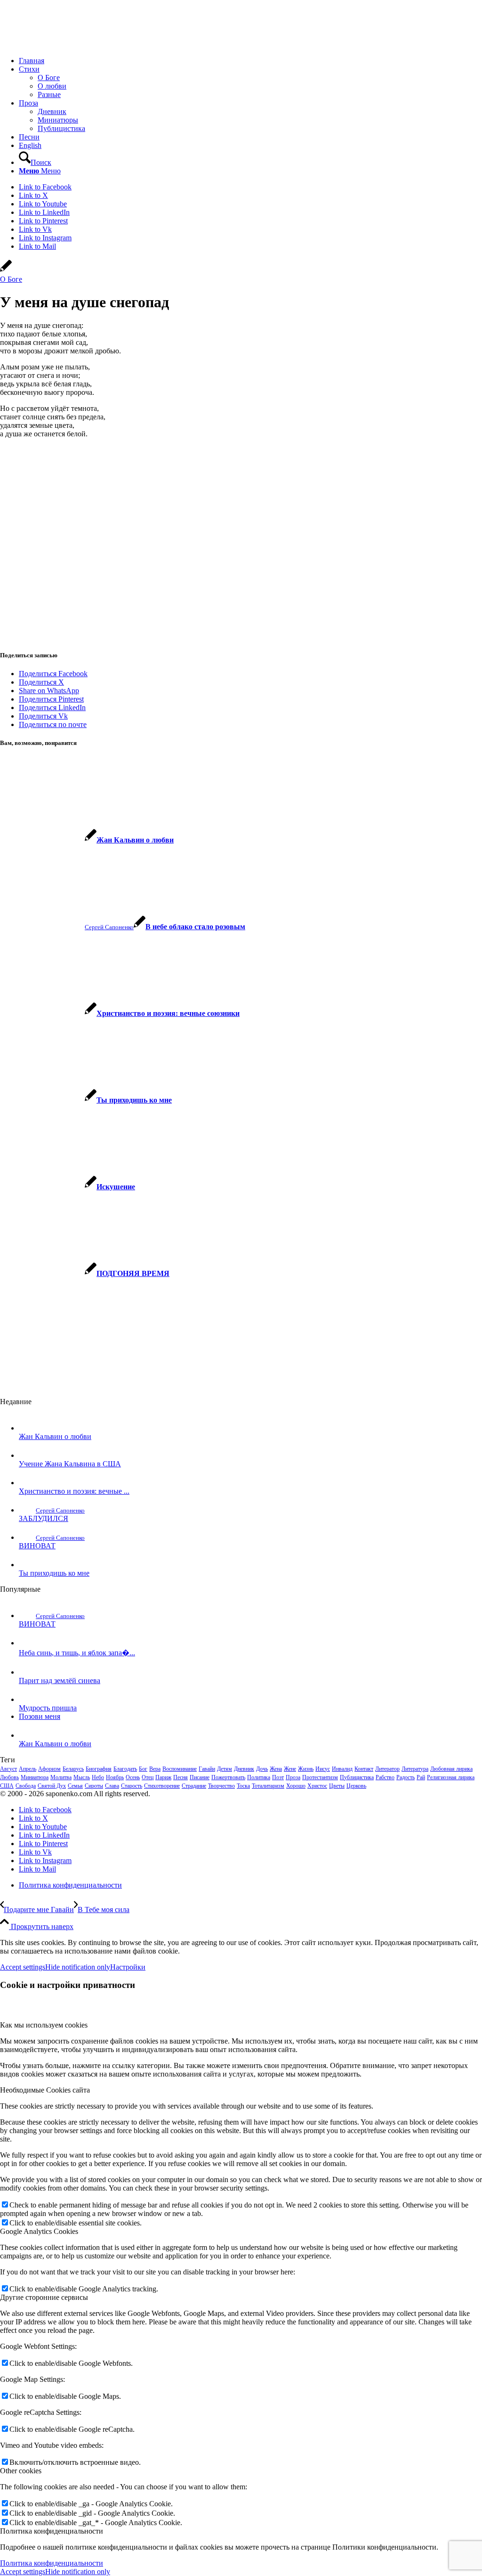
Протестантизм (320, 1777)
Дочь (262, 1769)
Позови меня (40, 1716)
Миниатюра (35, 1777)
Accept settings (23, 1967)
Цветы (337, 1786)
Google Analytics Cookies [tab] (39, 2231)
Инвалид (342, 1769)
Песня (181, 1777)
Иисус (323, 1769)
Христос (317, 1786)
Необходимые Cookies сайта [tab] (45, 2090)
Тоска (243, 1786)
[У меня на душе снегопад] (6, 271)
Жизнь (306, 1769)
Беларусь (73, 1769)
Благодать (125, 1769)
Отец (148, 1777)
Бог (143, 1769)
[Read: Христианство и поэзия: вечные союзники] (27, 1483)
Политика (259, 1777)
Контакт (364, 1769)
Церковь (356, 1786)
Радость (406, 1777)
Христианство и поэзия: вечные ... (74, 1491)
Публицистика (357, 1777)
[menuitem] (250, 61)
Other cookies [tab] (21, 2471)
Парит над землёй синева (60, 1681)
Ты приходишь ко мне (54, 1573)
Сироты (94, 1786)
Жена (276, 1769)
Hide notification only (78, 1967)
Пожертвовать (228, 1777)
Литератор (387, 1769)
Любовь (9, 1777)
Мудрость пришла (48, 1708)
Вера (155, 1769)
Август (8, 1769)
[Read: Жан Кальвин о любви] (27, 1428)
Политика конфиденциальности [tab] (52, 2531)
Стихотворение (162, 1786)
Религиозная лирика (451, 1777)
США (7, 1786)
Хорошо (296, 1786)
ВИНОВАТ (37, 1546)
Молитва (61, 1777)
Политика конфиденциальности (52, 2563)
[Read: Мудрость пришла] (27, 1699)
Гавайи (207, 1769)
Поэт (278, 1777)
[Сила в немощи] (71, 45)
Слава (112, 1786)
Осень (133, 1777)
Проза (293, 1777)
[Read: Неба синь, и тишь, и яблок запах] (27, 1643)
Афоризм (49, 1769)
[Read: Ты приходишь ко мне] (27, 1565)
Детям (225, 1769)
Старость (132, 1786)
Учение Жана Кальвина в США (70, 1464)
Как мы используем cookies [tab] (44, 2025)
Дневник (244, 1769)
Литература (415, 1769)
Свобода (26, 1786)
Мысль (82, 1777)
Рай (421, 1777)
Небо (98, 1777)
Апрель (28, 1769)
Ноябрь (115, 1777)
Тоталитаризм (268, 1786)
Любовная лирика (451, 1769)
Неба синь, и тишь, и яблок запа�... (77, 1653)
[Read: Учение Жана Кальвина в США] (27, 1455)
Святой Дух (52, 1786)
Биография (99, 1769)
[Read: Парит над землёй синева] (27, 1672)
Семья (75, 1786)
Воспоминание (180, 1769)
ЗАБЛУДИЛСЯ (44, 1518)
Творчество (221, 1786)
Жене (290, 1769)
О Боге (11, 279)
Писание (200, 1777)
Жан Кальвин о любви (55, 1436)
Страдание (194, 1786)
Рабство (385, 1777)
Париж (163, 1777)
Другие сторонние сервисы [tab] (44, 2297)
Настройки (128, 1967)
